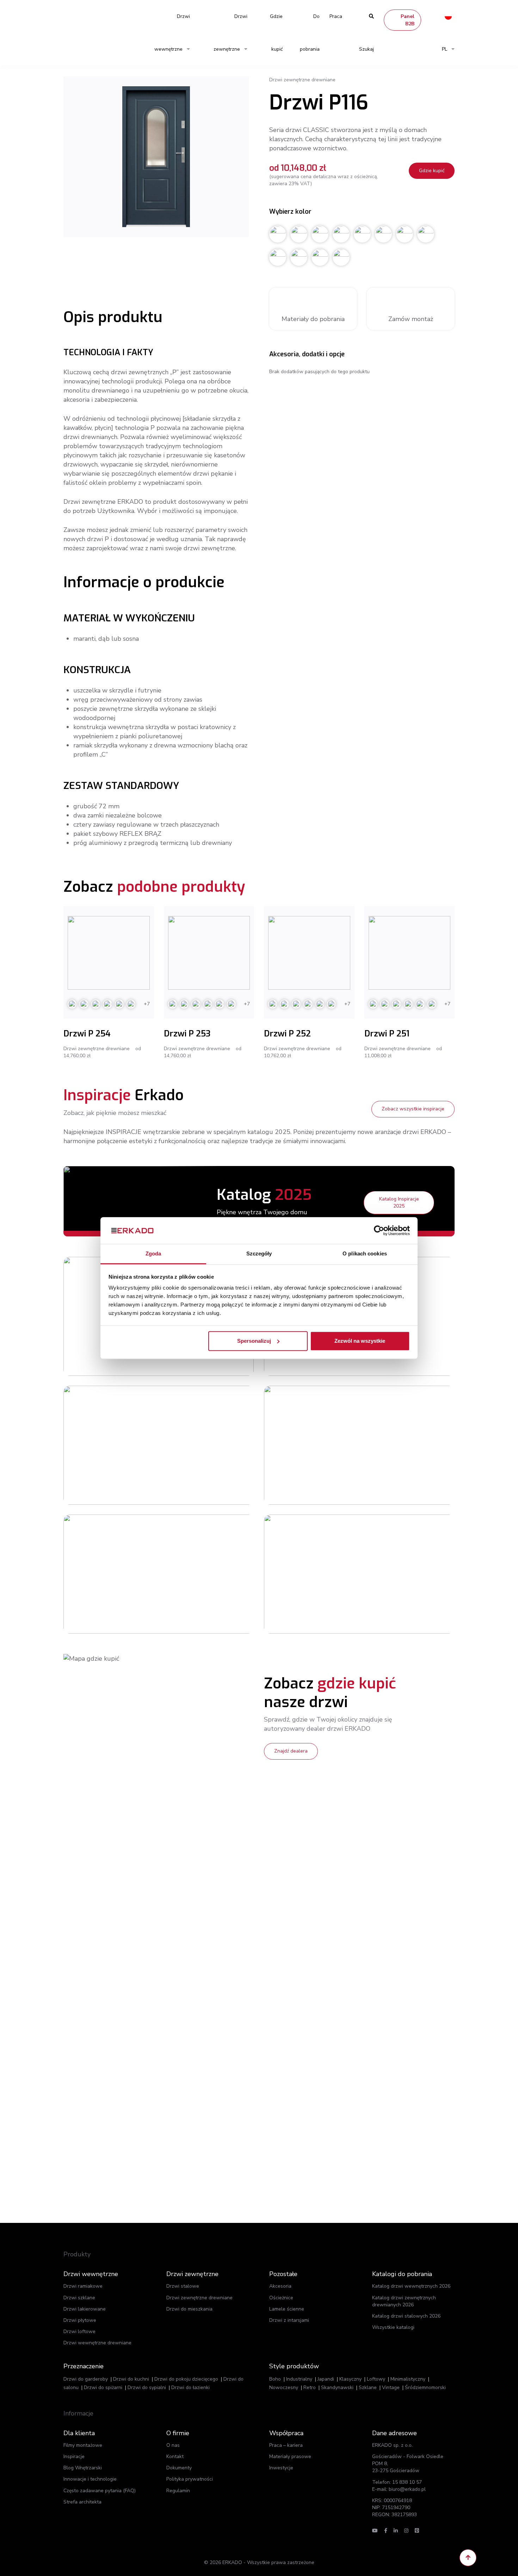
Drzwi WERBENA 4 (387, 1427)
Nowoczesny (284, 2387)
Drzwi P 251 (387, 1034)
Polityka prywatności (190, 2479)
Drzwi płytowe (80, 2320)
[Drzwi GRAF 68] (111, 1574)
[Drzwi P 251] (410, 953)
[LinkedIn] (396, 2531)
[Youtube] (375, 2531)
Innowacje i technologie (90, 2479)
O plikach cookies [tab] (365, 1254)
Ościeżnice (281, 2298)
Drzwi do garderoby (86, 2379)
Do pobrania (310, 33)
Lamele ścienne (287, 2309)
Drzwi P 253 (187, 1034)
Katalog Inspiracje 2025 (399, 1202)
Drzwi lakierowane (85, 2309)
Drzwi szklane (79, 2298)
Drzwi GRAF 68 (183, 1556)
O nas (173, 2445)
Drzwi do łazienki (190, 2387)
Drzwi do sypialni (147, 2387)
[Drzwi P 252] (309, 953)
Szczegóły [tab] (259, 1254)
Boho (275, 2379)
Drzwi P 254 (87, 1034)
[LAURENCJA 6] (111, 1445)
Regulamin (178, 2491)
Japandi (326, 2379)
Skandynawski (337, 2387)
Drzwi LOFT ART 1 (387, 1556)
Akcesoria (280, 2286)
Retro (310, 2387)
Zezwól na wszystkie (360, 1341)
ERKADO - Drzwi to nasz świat (97, 16)
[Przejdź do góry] (468, 2558)
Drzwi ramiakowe (83, 2286)
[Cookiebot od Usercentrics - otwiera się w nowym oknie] (379, 1230)
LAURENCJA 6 (182, 1427)
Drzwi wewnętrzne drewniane (97, 2343)
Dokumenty (179, 2468)
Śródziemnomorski (425, 2387)
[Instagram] (406, 2531)
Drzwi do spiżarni (103, 2387)
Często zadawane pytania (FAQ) (100, 2491)
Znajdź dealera (291, 1751)
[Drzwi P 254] (109, 953)
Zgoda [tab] (153, 1254)
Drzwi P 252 (287, 1034)
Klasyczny (350, 2379)
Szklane (368, 2387)
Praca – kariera (286, 2445)
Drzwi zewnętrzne (230, 33)
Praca (336, 16)
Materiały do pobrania (313, 319)
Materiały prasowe (290, 2456)
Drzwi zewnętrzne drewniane (199, 2298)
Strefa (82, 2502)
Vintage (391, 2387)
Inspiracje (74, 2456)
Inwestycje (281, 2468)
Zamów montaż (411, 319)
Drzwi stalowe (183, 2286)
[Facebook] (386, 2531)
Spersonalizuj (254, 1341)
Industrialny (299, 2379)
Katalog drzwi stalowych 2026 (406, 2316)
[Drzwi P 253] (209, 953)
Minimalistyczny (408, 2379)
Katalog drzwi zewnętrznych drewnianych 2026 (404, 2301)
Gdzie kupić (276, 33)
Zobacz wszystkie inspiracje (413, 1109)
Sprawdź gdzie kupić (193, 1458)
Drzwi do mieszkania (189, 2309)
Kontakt (175, 2456)
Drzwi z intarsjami (289, 2320)
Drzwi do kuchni (131, 2379)
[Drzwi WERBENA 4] (312, 1445)
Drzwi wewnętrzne (172, 33)
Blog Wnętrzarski (83, 2468)
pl (445, 49)
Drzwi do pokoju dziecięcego (186, 2379)
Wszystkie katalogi (393, 2327)
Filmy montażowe (83, 2445)
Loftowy (376, 2379)
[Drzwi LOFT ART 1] (312, 1574)
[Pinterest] (417, 2531)
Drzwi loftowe (79, 2331)
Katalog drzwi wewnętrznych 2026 (411, 2286)
